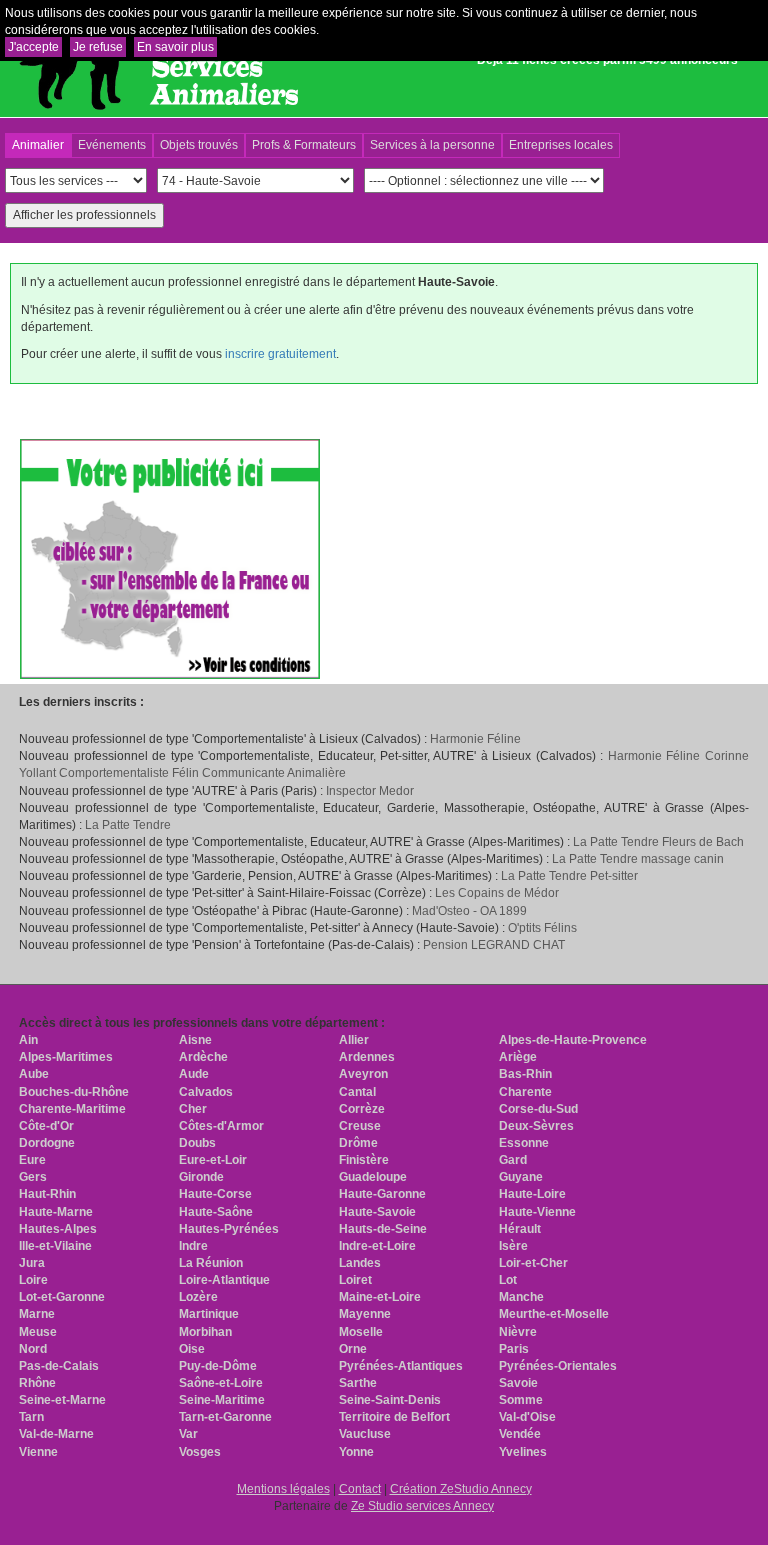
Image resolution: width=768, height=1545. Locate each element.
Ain (28, 1040)
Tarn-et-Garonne (225, 1417)
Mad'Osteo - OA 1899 (469, 911)
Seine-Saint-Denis (390, 1400)
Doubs (197, 1143)
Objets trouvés (199, 145)
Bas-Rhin (525, 1074)
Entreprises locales (561, 145)
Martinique (209, 1314)
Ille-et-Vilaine (55, 1246)
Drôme (358, 1143)
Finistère (364, 1160)
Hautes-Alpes (58, 1229)
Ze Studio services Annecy (422, 1506)
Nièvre (518, 1332)
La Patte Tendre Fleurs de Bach (658, 842)
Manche (521, 1297)
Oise (192, 1349)
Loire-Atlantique (224, 1280)
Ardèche (203, 1057)
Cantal (357, 1092)
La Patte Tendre (128, 825)
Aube (34, 1074)
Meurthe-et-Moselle (554, 1314)
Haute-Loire (532, 1194)
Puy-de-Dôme (218, 1366)
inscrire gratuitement (280, 354)
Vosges (200, 1452)
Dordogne (47, 1143)
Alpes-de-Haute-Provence (573, 1040)
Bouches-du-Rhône (74, 1092)
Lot (508, 1280)
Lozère (198, 1297)
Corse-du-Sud (538, 1109)
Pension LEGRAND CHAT (494, 945)
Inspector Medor (370, 791)
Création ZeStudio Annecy (461, 1489)
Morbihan (205, 1332)
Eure (32, 1160)
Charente (525, 1092)
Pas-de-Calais (59, 1366)
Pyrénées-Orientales (558, 1366)
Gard (513, 1160)
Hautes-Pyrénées (229, 1229)
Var (188, 1434)
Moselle (361, 1332)
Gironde (201, 1177)
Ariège (518, 1057)
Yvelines (523, 1452)
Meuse (38, 1332)
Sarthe (358, 1383)
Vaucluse (365, 1434)
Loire (33, 1280)
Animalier (38, 145)
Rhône (37, 1383)
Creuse (360, 1126)
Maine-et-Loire (380, 1297)
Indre (193, 1246)
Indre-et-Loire (377, 1246)
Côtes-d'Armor (221, 1126)
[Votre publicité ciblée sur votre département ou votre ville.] (170, 558)
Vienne (38, 1452)
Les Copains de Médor (497, 893)
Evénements (112, 145)
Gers (33, 1177)
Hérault (520, 1229)
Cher (193, 1109)
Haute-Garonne (382, 1194)
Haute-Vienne (537, 1212)
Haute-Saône (216, 1212)
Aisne (195, 1040)
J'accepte (33, 47)
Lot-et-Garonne (62, 1297)
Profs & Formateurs (304, 145)
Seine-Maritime (222, 1400)
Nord (33, 1349)
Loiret (355, 1280)
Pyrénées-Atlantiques (401, 1366)
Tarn (31, 1417)
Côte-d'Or (46, 1126)
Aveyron (363, 1074)
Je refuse (98, 47)
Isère (513, 1246)
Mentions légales (283, 1489)
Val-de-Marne (56, 1434)
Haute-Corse (215, 1194)
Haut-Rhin (47, 1194)
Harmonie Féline (475, 739)
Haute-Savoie (377, 1212)
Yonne (356, 1452)
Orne (353, 1349)
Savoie (518, 1383)
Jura (32, 1263)
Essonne (524, 1143)
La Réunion (211, 1263)
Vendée (520, 1434)
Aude (194, 1074)
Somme (521, 1400)
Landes (360, 1263)
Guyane (521, 1177)
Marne (37, 1314)
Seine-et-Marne (62, 1400)
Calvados (206, 1092)
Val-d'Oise (527, 1417)
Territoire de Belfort (394, 1417)
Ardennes (367, 1057)
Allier (354, 1040)
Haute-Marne (56, 1212)
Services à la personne (432, 145)
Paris (514, 1349)
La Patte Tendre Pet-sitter (569, 876)
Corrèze (362, 1109)
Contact (360, 1489)
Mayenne (365, 1314)
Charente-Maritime (72, 1109)
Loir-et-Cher (533, 1263)
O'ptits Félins (542, 928)
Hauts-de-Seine (383, 1229)
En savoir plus (175, 47)
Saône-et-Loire (221, 1383)
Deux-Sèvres (536, 1126)
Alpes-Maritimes (66, 1057)
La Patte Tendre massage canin (638, 859)
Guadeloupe (373, 1177)
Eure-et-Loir (213, 1160)
